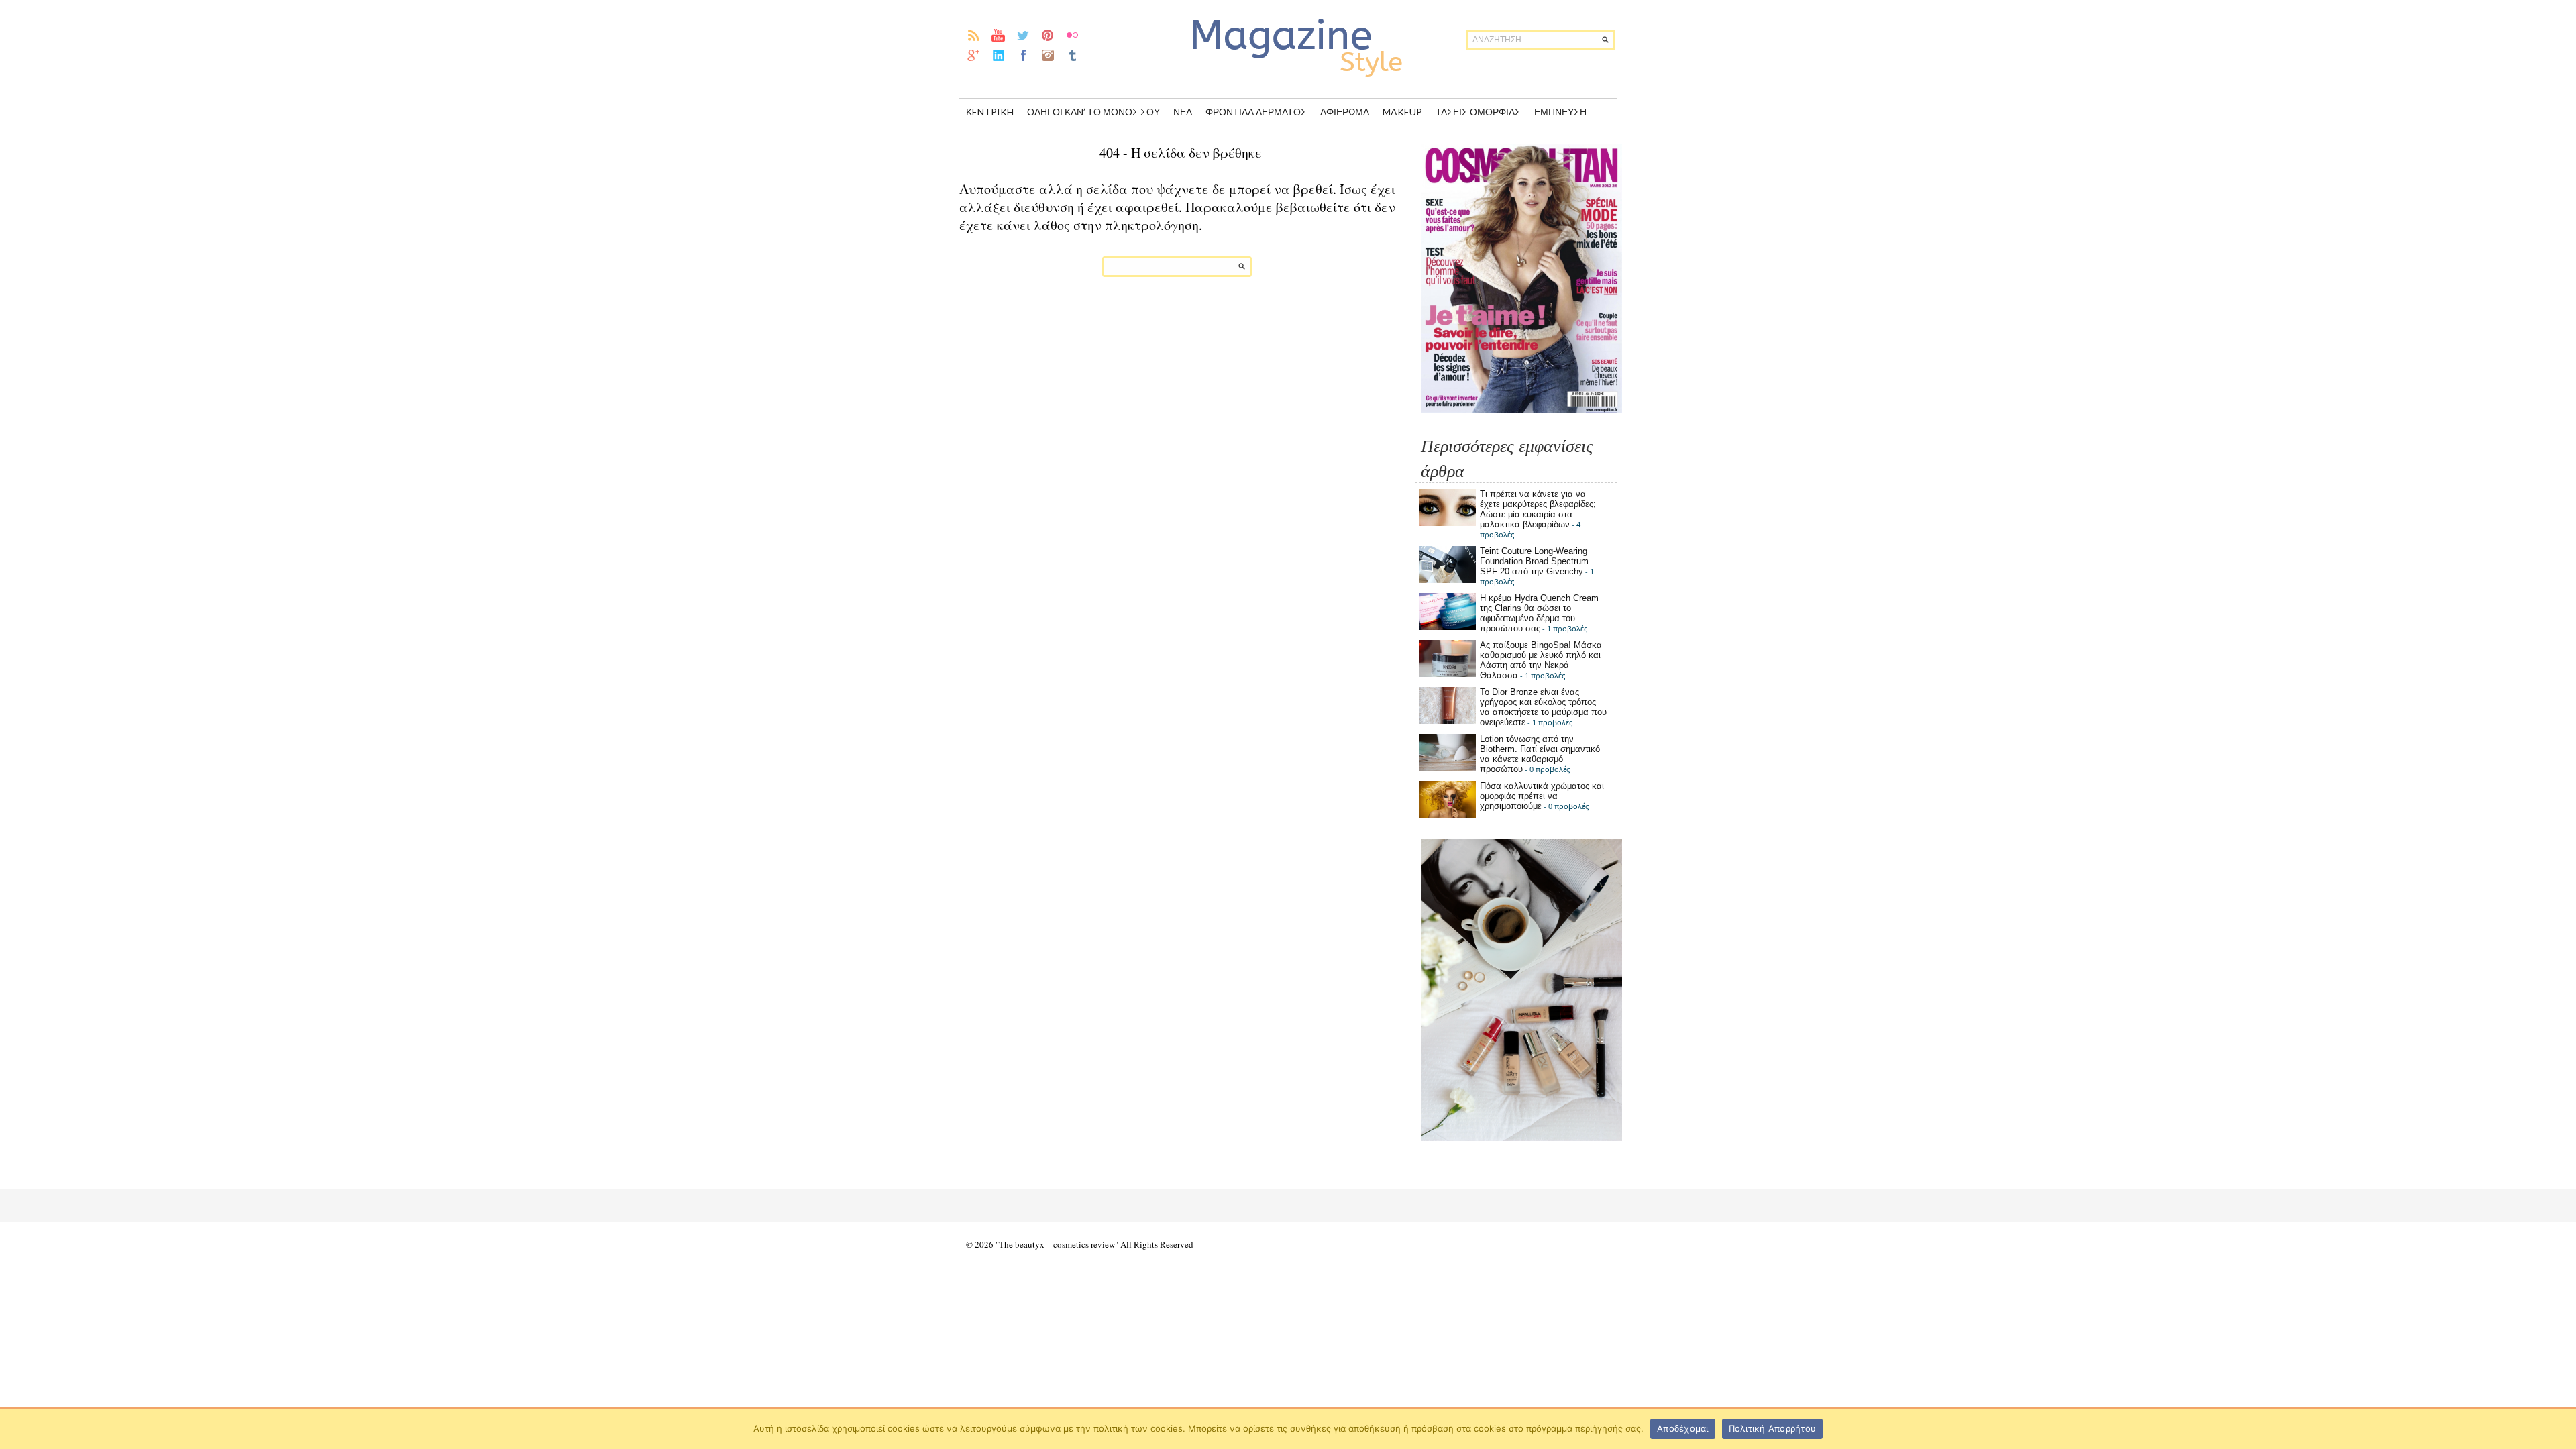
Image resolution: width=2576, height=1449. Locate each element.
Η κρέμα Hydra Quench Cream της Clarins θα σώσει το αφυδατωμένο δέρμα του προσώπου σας (1539, 613)
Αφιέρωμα (1345, 112)
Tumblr (1073, 55)
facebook (1023, 55)
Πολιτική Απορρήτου (1773, 1428)
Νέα (1183, 112)
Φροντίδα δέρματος (1256, 112)
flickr (1073, 35)
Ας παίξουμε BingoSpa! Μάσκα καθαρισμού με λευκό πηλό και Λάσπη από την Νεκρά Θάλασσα (1541, 660)
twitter (1023, 35)
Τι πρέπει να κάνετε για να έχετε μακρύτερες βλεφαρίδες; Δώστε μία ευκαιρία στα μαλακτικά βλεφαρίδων (1538, 509)
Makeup (1402, 112)
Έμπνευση (1560, 112)
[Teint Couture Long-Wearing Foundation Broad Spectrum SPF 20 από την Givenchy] (1448, 580)
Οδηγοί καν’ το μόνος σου (1093, 112)
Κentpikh (990, 112)
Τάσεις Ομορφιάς (1478, 112)
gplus (974, 55)
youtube (999, 35)
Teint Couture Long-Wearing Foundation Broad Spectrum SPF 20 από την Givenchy (1534, 561)
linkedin (999, 55)
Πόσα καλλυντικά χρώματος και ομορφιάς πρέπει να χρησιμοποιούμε (1542, 796)
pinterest (1048, 35)
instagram (1048, 55)
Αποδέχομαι (1683, 1428)
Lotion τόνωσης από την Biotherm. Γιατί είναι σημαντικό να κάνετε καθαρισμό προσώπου (1540, 754)
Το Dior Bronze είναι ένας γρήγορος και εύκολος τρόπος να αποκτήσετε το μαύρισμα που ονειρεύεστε (1543, 707)
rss (974, 35)
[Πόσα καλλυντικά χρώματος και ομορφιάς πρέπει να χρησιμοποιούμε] (1448, 815)
